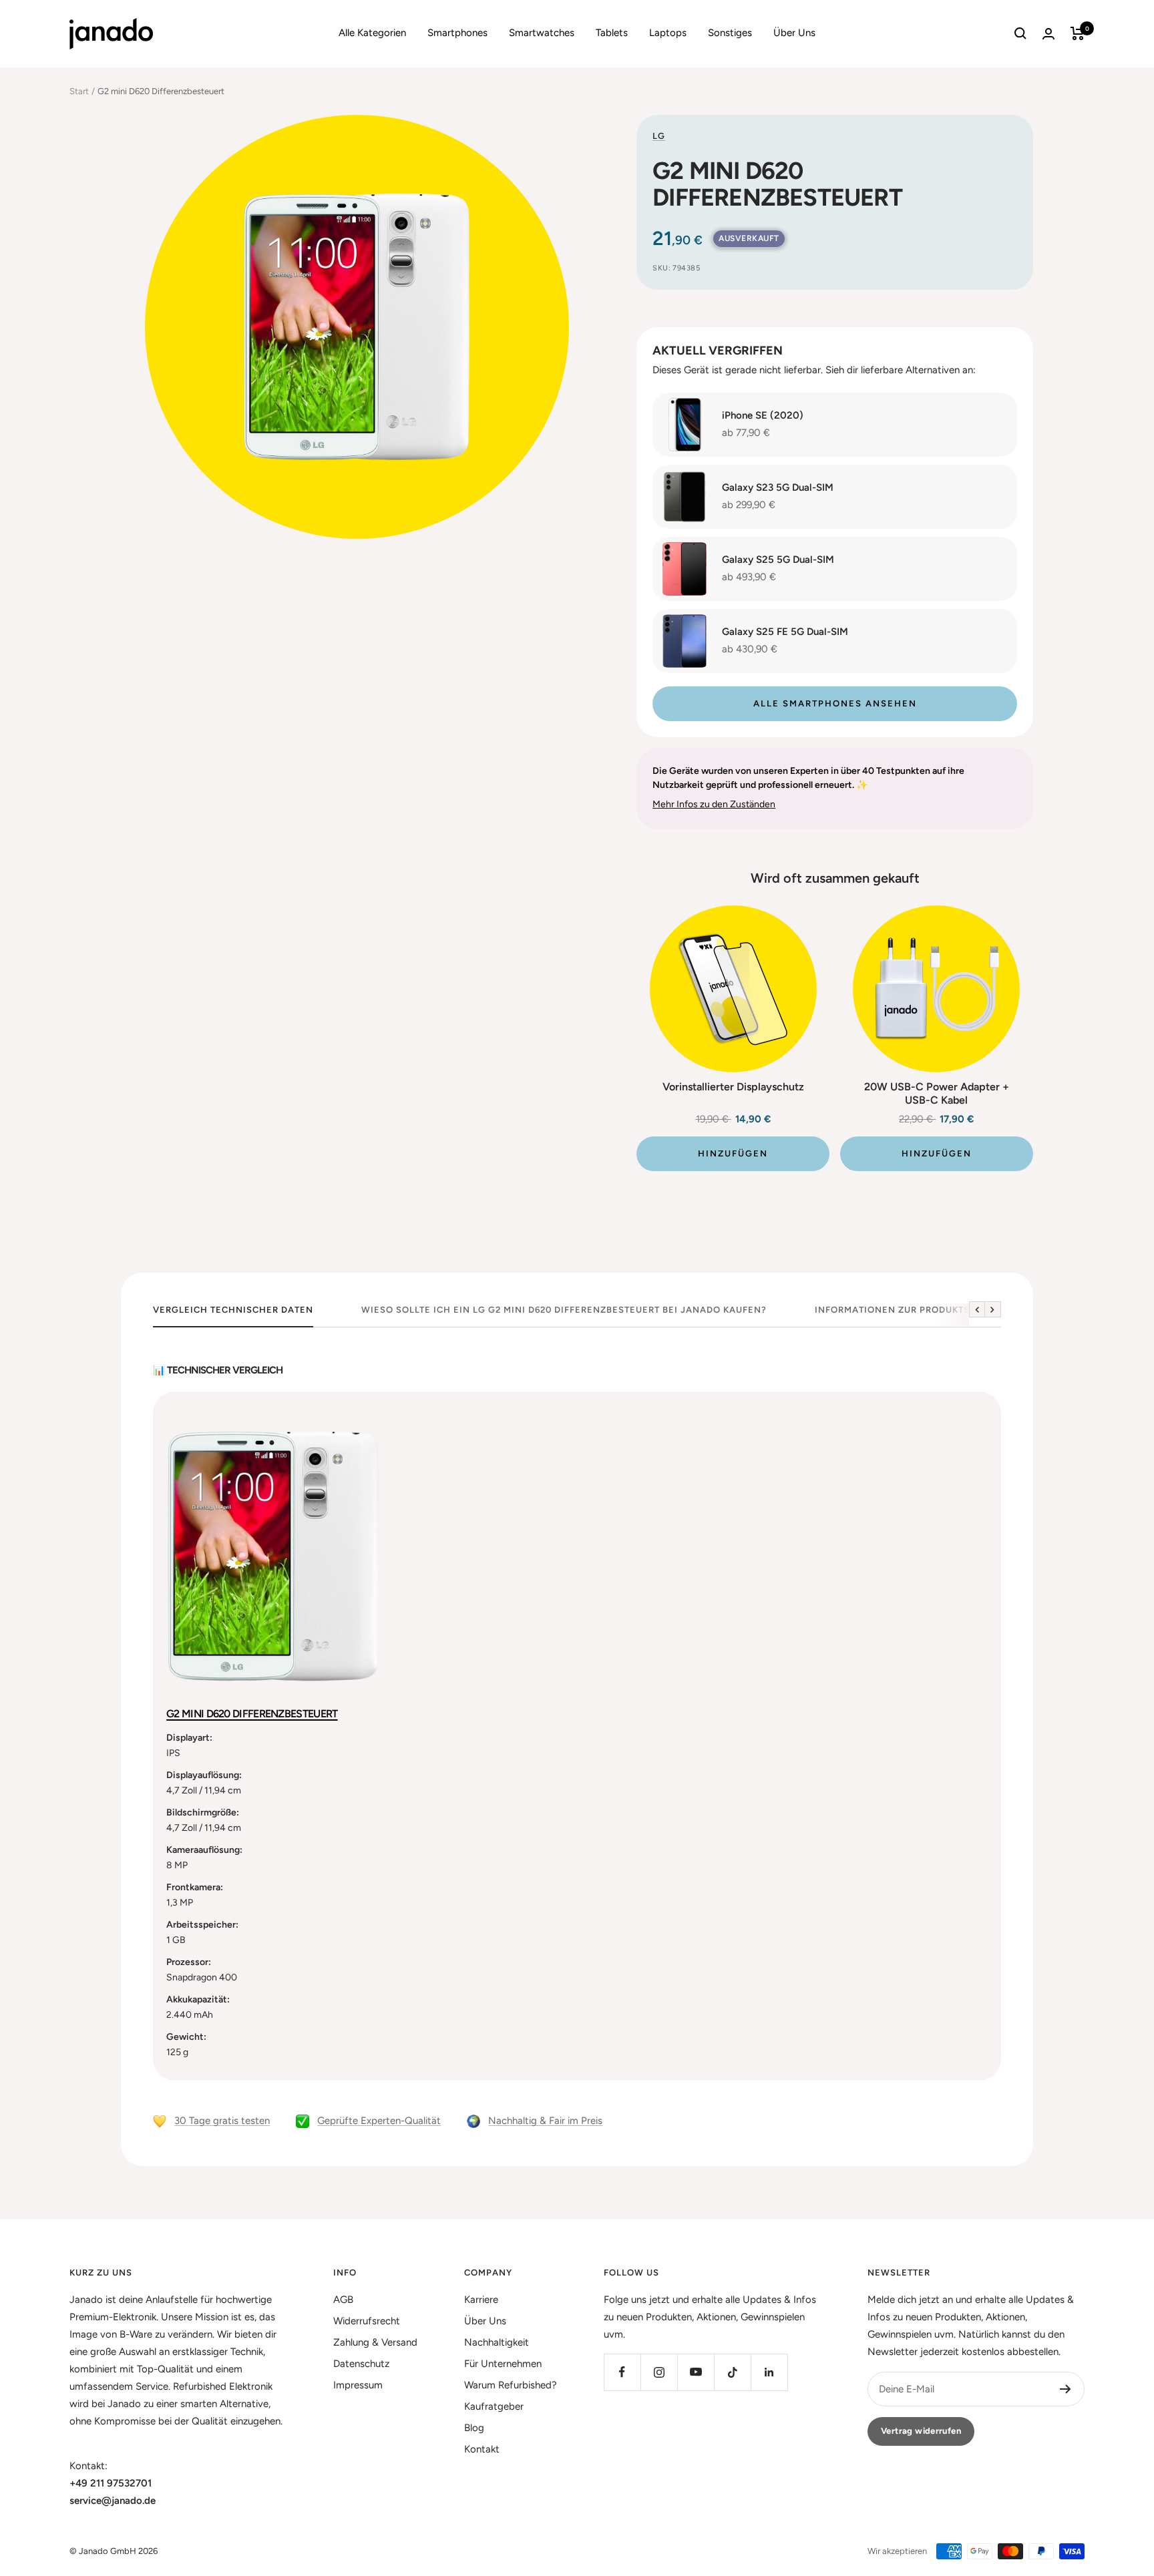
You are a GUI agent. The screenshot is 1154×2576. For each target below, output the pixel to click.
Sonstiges (730, 33)
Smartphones (457, 33)
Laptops (668, 33)
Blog (474, 2428)
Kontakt (482, 2449)
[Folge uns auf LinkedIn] (769, 2372)
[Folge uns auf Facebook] (622, 2372)
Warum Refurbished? (511, 2385)
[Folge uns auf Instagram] (659, 2372)
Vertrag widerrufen (921, 2431)
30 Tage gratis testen (222, 2121)
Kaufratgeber (494, 2406)
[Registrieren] (1066, 2389)
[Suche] (1020, 33)
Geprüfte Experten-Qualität (379, 2121)
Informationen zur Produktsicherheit (918, 1310)
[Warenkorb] (1078, 33)
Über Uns (794, 33)
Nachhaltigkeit (497, 2342)
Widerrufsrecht (367, 2321)
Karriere (481, 2300)
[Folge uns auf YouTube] (696, 2372)
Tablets (612, 33)
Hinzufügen (733, 1153)
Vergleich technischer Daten (233, 1310)
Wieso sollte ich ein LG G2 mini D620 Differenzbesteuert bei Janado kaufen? (564, 1310)
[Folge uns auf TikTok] (732, 2372)
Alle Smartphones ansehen (835, 703)
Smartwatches (542, 33)
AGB (343, 2300)
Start (79, 91)
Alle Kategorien (372, 33)
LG (659, 136)
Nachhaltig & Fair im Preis (545, 2121)
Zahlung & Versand (375, 2342)
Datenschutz (361, 2364)
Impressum (358, 2385)
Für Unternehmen (503, 2364)
